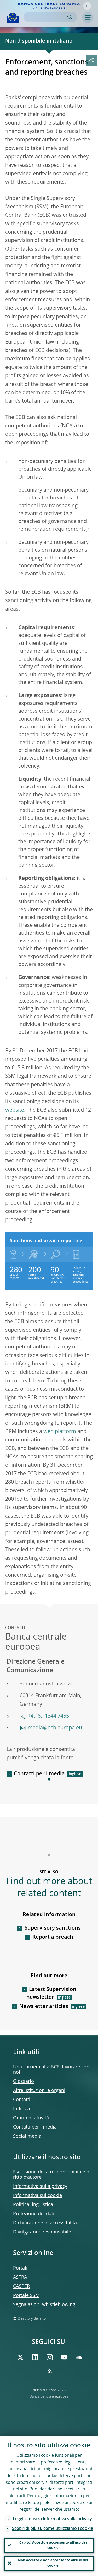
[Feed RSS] (50, 2371)
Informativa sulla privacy (40, 2186)
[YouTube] (64, 2357)
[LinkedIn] (35, 2357)
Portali (20, 2268)
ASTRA (20, 2277)
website (15, 1110)
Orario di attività (31, 2118)
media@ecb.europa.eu (55, 1728)
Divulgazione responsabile (42, 2232)
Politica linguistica (33, 2205)
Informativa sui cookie (38, 2196)
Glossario (24, 2082)
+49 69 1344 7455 (48, 1716)
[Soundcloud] (79, 2357)
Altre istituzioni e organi (39, 2091)
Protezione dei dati (34, 2214)
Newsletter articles (44, 2007)
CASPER (21, 2286)
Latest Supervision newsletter (51, 1994)
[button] (87, 6)
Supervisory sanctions (53, 1928)
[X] (20, 2357)
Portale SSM (26, 2296)
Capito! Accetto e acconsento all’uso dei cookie (53, 2545)
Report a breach (53, 1937)
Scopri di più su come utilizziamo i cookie (53, 2529)
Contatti (22, 2100)
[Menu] (88, 17)
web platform (60, 1432)
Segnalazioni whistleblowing (44, 2305)
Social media (27, 2136)
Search (70, 17)
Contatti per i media (39, 1774)
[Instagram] (50, 2357)
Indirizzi (22, 2109)
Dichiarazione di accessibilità (45, 2223)
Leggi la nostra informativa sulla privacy (52, 2519)
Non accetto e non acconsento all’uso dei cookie (53, 2563)
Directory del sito (32, 2319)
